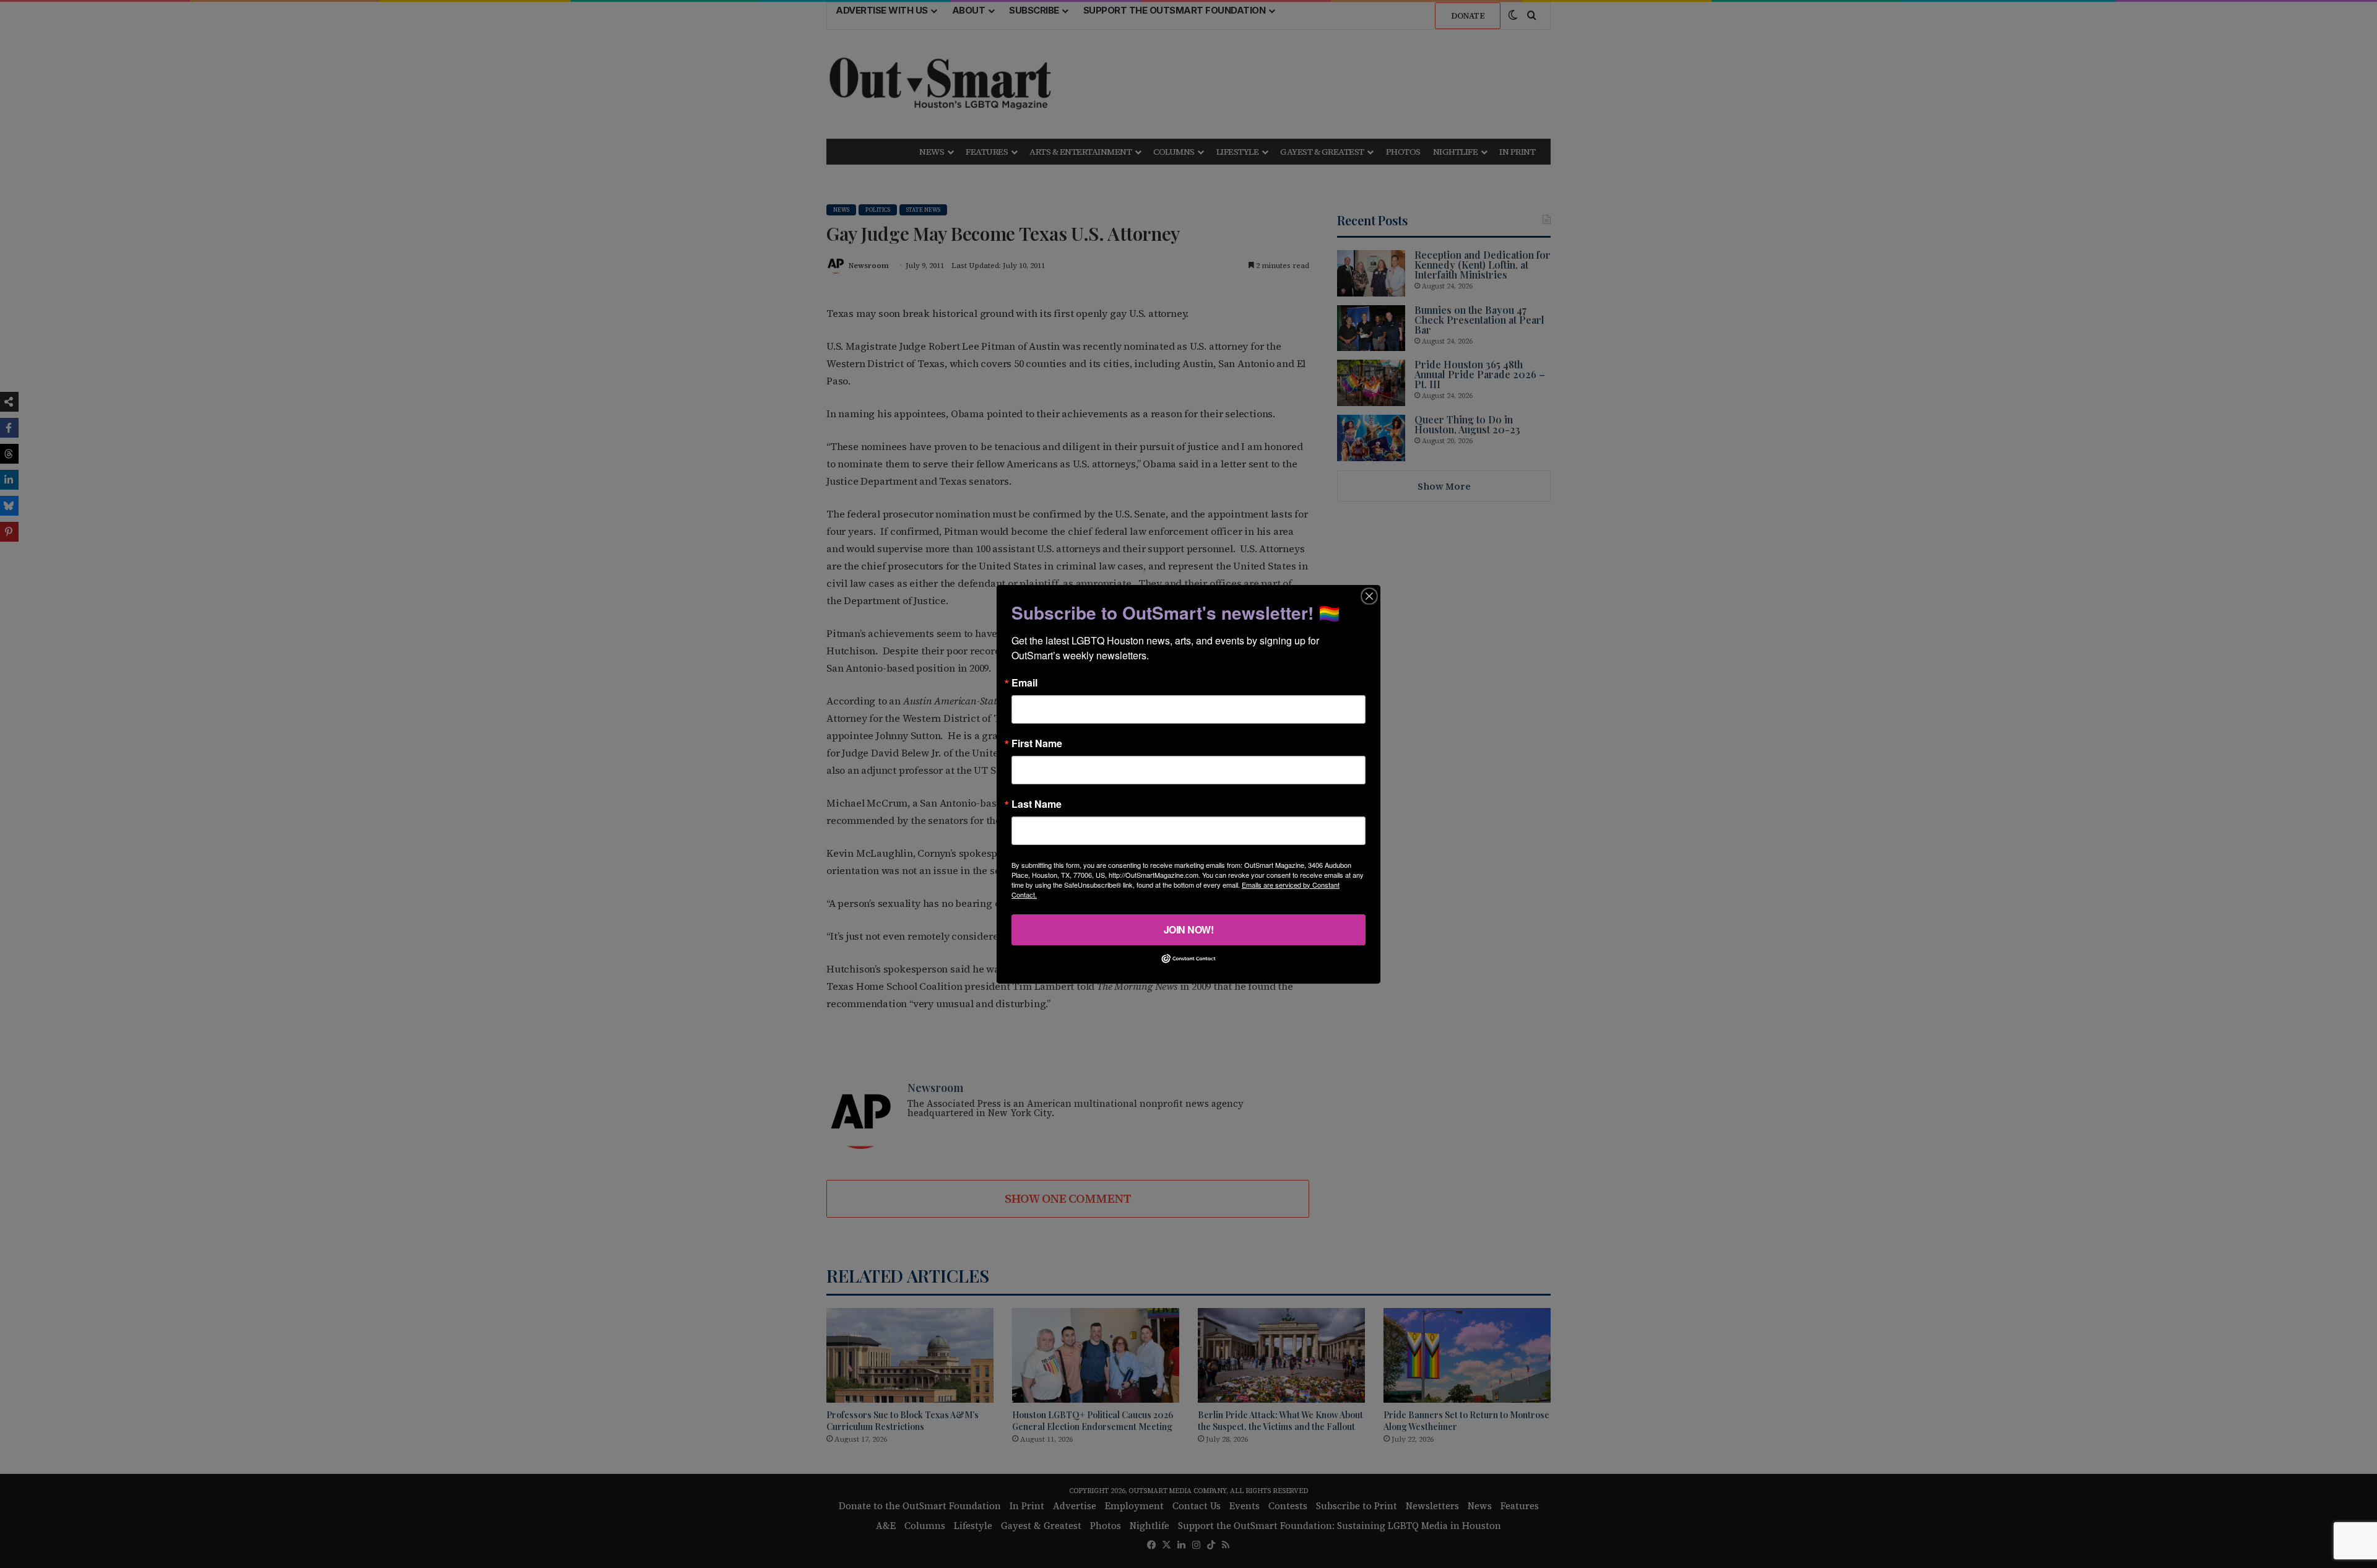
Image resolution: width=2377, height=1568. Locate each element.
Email (1024, 682)
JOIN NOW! (1189, 929)
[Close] (1369, 596)
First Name (1037, 743)
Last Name (1037, 803)
